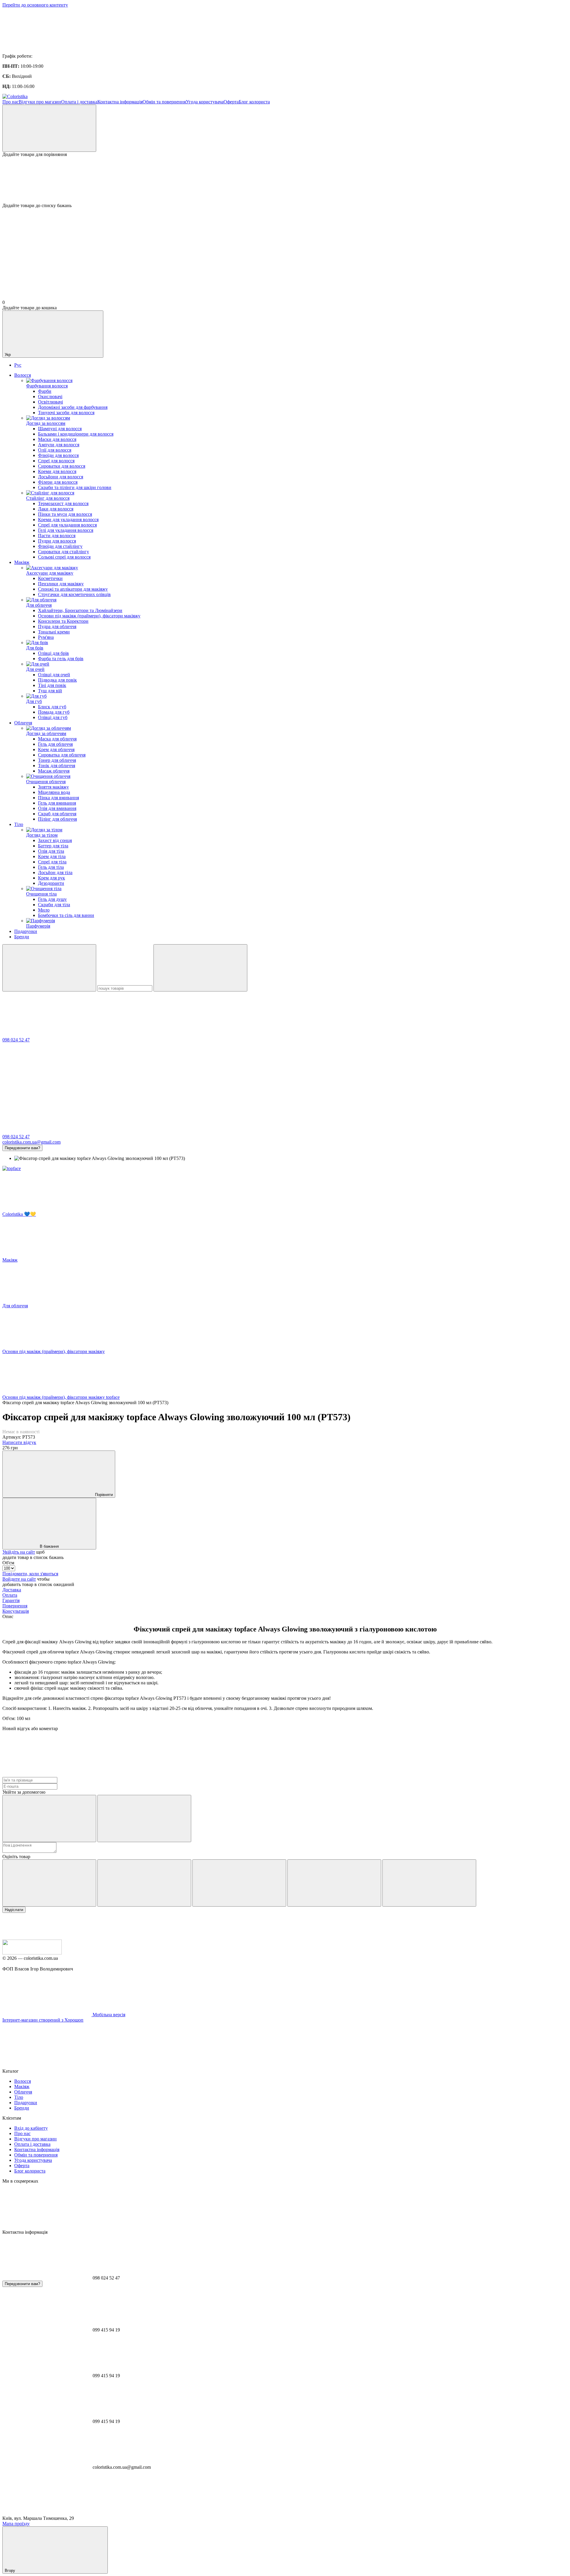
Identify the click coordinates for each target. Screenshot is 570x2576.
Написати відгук (19, 1442)
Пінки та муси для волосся (65, 514)
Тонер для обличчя (57, 760)
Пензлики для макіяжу (61, 584)
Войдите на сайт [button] (19, 1579)
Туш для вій (50, 691)
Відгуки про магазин (40, 102)
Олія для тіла (51, 851)
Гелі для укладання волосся (66, 530)
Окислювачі (50, 397)
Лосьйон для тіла (55, 872)
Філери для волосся (58, 482)
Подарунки (26, 931)
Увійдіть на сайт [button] (19, 1552)
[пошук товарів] (49, 968)
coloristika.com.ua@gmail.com (31, 1142)
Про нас (11, 102)
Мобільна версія (108, 2015)
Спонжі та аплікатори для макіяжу (73, 589)
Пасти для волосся (57, 536)
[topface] (12, 1168)
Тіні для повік (52, 685)
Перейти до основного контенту (35, 5)
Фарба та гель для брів (61, 659)
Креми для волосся (57, 471)
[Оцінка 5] (429, 1883)
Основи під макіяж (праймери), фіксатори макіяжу (89, 616)
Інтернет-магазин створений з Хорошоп (43, 2020)
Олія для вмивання (57, 808)
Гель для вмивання (57, 803)
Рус (18, 365)
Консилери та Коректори (63, 621)
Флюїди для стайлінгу (60, 546)
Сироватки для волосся (62, 466)
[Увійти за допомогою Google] (144, 1819)
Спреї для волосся (56, 461)
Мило (44, 910)
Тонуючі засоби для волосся (66, 413)
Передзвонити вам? (22, 1148)
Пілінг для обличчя (57, 819)
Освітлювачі (50, 402)
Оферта (231, 102)
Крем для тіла (52, 856)
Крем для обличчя (56, 749)
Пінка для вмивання (58, 798)
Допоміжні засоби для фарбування (73, 407)
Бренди (22, 937)
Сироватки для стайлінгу (64, 552)
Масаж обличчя (54, 771)
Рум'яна (46, 637)
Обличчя (23, 723)
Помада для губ (54, 712)
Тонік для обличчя (57, 766)
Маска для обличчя (57, 739)
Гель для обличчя (55, 744)
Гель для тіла (51, 867)
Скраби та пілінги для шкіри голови (75, 487)
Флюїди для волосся (58, 455)
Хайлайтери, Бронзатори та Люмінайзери (80, 610)
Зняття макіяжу (53, 787)
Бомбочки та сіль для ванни (66, 915)
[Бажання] (285, 180)
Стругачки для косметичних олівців (74, 594)
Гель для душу (52, 899)
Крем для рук (52, 878)
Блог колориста (254, 102)
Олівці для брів (53, 653)
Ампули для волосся (59, 445)
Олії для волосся (55, 450)
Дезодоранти (51, 883)
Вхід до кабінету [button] (31, 2128)
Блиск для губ (52, 707)
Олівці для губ (53, 717)
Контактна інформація (120, 102)
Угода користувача (205, 102)
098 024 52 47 (16, 1040)
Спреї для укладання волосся (67, 525)
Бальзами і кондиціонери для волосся (76, 434)
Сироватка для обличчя (62, 755)
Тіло (19, 824)
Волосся (23, 375)
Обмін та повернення (164, 102)
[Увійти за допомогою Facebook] (49, 1819)
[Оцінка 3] (239, 1883)
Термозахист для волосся (63, 503)
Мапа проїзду (16, 2524)
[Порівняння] (49, 128)
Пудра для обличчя (57, 626)
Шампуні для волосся (60, 429)
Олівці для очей (54, 675)
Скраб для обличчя (57, 814)
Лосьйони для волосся (61, 477)
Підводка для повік (57, 680)
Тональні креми (54, 632)
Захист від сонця (55, 840)
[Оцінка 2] (144, 1883)
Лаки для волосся (56, 509)
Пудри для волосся (57, 541)
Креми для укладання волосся (68, 520)
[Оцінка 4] (334, 1883)
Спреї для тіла (52, 862)
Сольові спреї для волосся (64, 557)
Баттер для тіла (53, 846)
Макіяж (22, 562)
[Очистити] (200, 968)
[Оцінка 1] (49, 1883)
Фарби (45, 391)
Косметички (50, 578)
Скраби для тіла (54, 905)
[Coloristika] (32, 1953)
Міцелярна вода (54, 792)
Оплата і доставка (79, 102)
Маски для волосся (57, 439)
